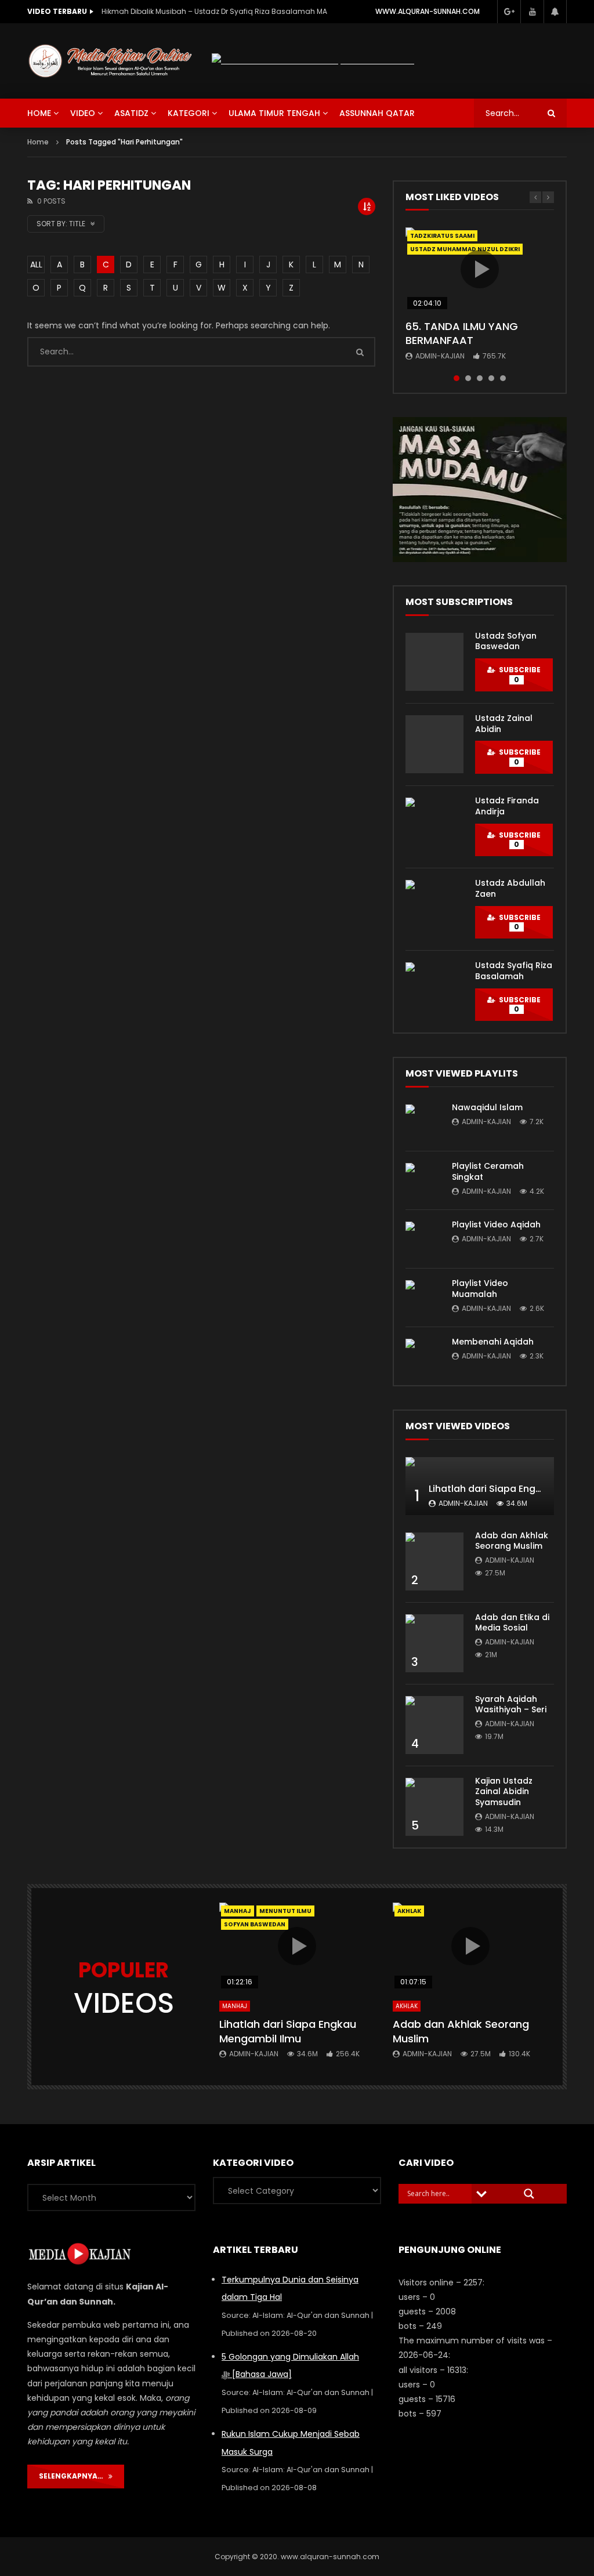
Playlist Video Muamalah (480, 1289)
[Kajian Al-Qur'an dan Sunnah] (111, 61)
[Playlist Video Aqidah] (423, 1239)
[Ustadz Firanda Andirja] (434, 827)
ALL (36, 265)
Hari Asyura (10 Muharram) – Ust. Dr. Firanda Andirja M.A (200, 11)
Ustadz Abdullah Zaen (510, 888)
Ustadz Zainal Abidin (504, 724)
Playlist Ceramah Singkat (488, 1171)
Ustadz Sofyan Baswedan (506, 641)
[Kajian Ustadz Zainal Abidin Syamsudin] (434, 1807)
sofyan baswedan (255, 1924)
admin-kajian (440, 356)
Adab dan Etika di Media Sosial (512, 1623)
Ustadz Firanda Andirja (507, 806)
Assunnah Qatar (377, 113)
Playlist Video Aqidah (496, 1224)
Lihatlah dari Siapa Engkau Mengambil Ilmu (288, 2031)
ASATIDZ (131, 113)
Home (38, 142)
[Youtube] (532, 12)
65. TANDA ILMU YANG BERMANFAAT (462, 333)
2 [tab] (468, 378)
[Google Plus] (509, 12)
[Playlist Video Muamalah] (423, 1298)
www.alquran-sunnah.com (428, 11)
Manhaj (238, 1911)
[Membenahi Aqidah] (423, 1356)
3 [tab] (480, 378)
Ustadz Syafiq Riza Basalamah (514, 971)
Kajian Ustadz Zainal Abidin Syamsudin (504, 1792)
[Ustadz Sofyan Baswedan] (434, 662)
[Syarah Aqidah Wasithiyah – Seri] (434, 1725)
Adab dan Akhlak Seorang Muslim (512, 1541)
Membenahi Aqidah (493, 1342)
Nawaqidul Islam (487, 1107)
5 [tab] (503, 378)
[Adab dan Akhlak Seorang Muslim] (434, 1561)
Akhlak (407, 2006)
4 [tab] (491, 378)
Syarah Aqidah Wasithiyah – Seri (511, 1704)
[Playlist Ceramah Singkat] (423, 1180)
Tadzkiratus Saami (442, 236)
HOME (39, 113)
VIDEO (83, 113)
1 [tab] (457, 378)
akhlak (409, 1911)
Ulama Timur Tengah (274, 113)
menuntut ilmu (285, 1911)
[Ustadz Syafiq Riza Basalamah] (434, 991)
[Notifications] (555, 12)
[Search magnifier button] (529, 2194)
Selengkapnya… (74, 2476)
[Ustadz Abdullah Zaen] (434, 909)
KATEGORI (189, 113)
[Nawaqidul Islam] (423, 1122)
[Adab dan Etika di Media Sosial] (434, 1643)
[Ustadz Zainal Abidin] (434, 744)
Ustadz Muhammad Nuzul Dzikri (465, 249)
